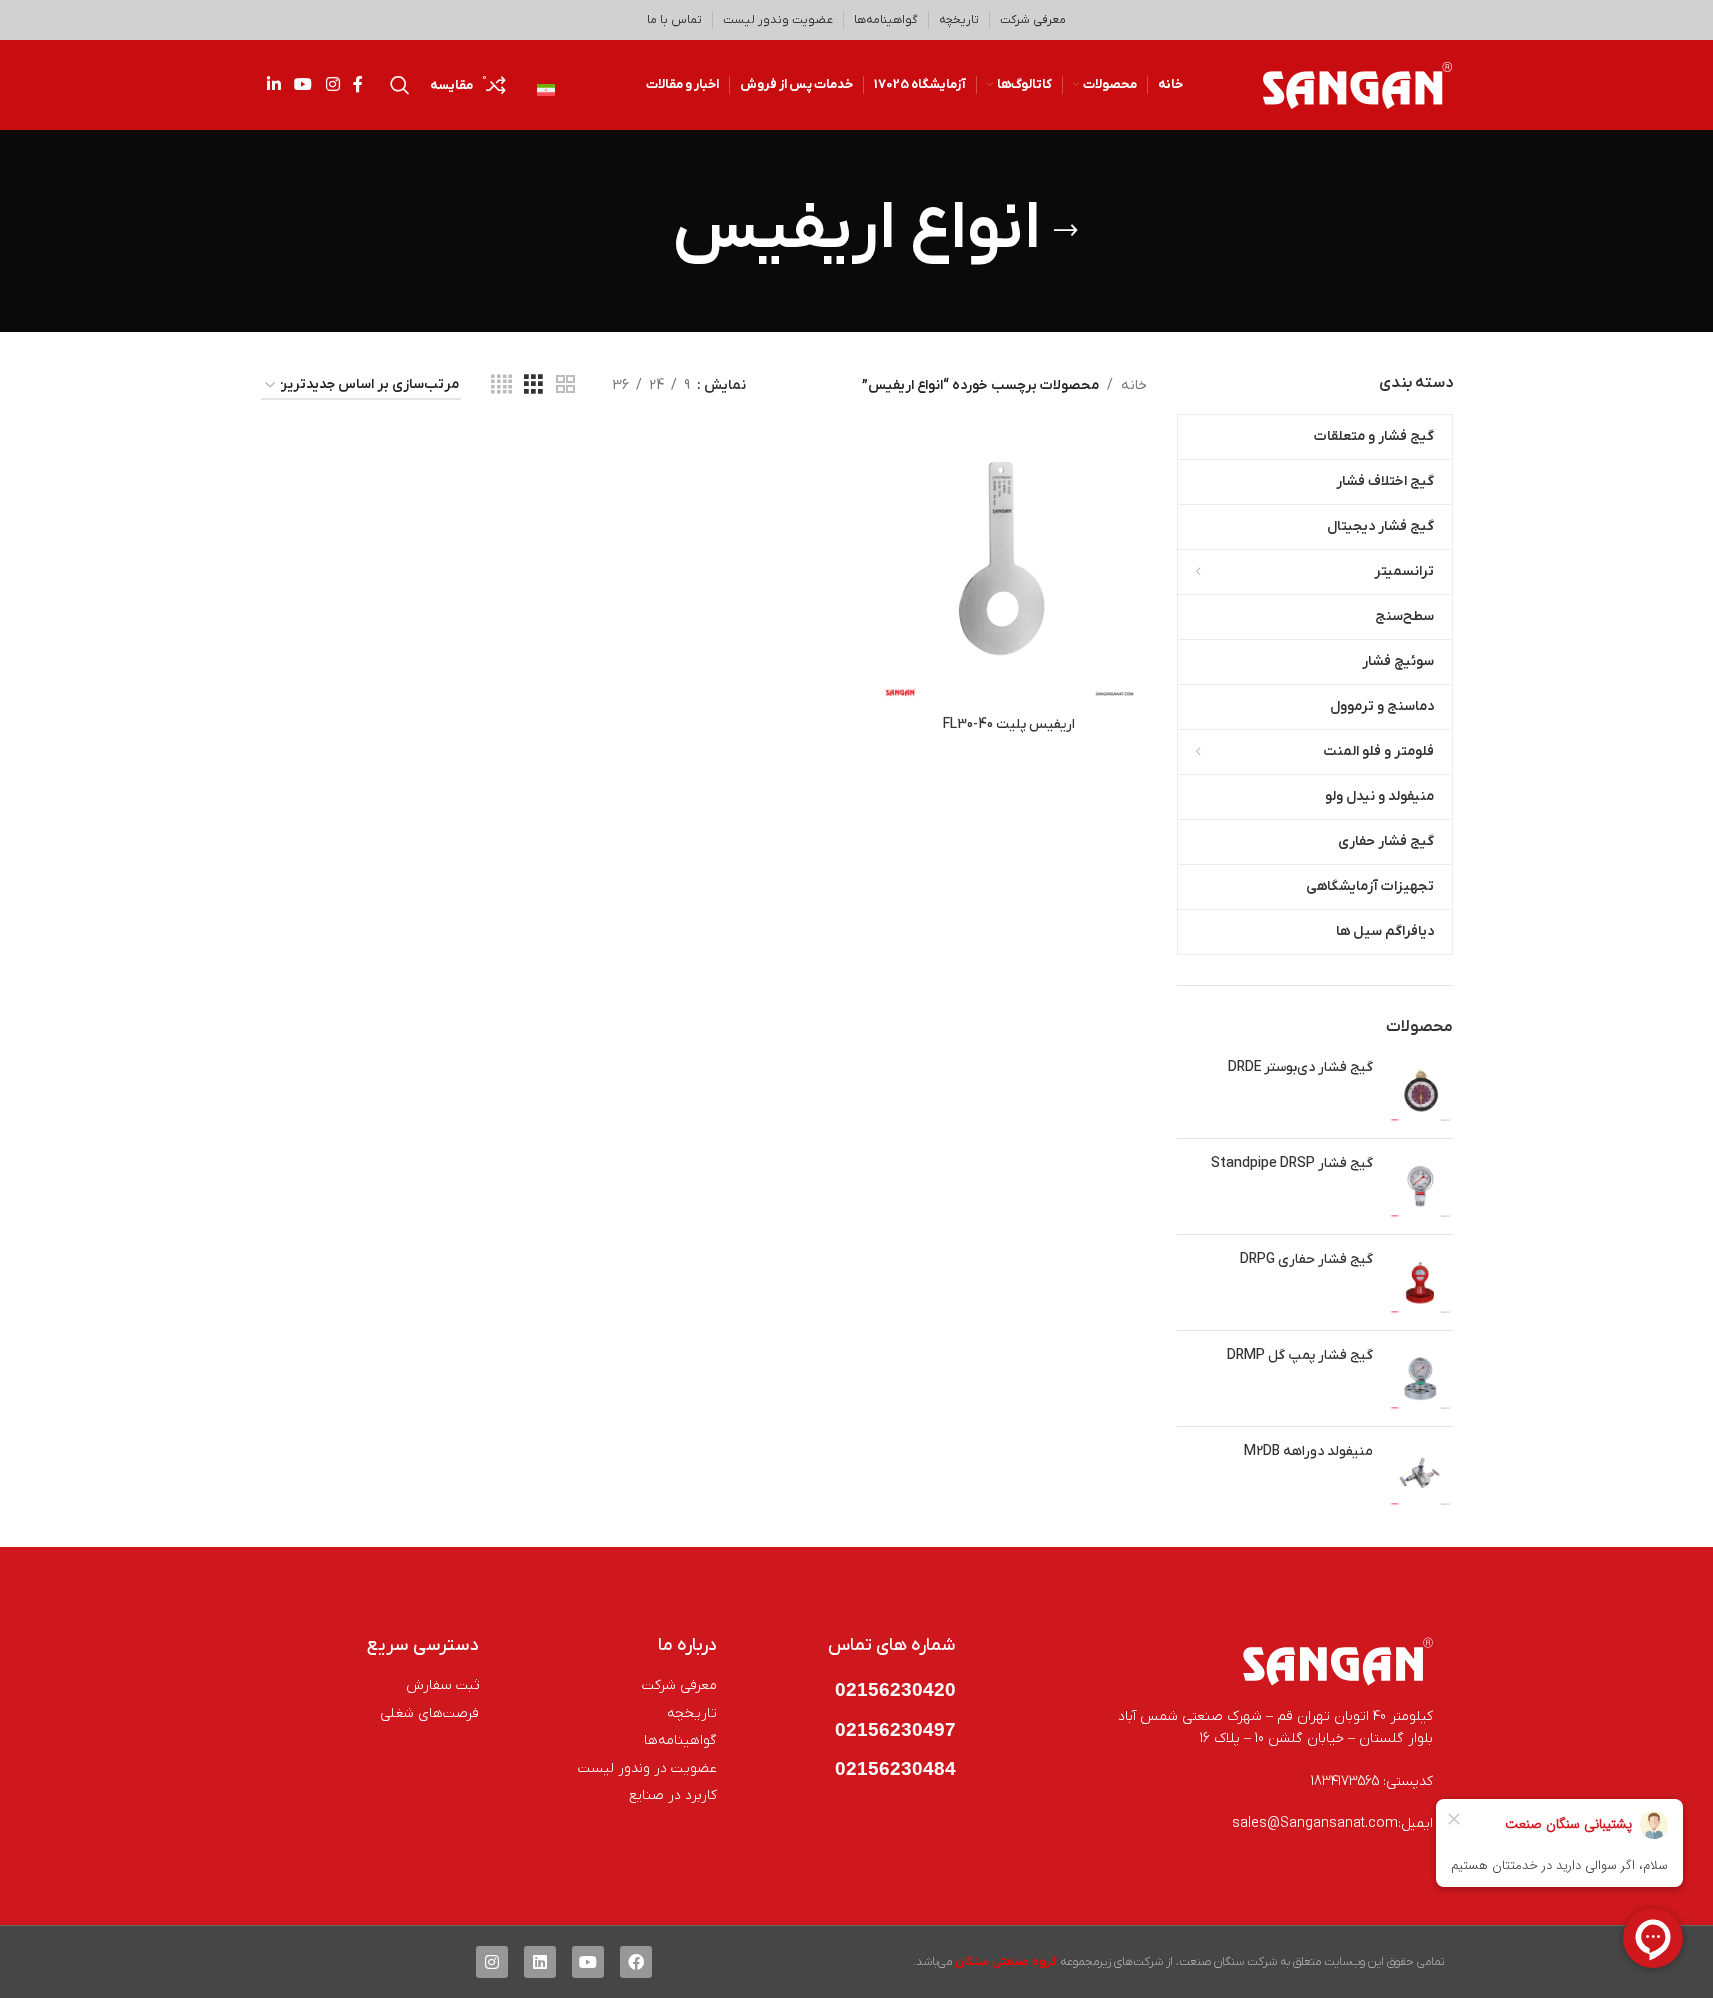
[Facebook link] (358, 85)
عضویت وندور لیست (778, 20)
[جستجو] (400, 85)
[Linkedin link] (274, 85)
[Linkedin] (540, 1962)
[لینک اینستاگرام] (332, 85)
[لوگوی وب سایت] (1358, 84)
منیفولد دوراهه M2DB (1308, 1451)
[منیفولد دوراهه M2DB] (1420, 1474)
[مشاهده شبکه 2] (565, 385)
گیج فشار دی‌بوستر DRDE (1300, 1067)
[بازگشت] (1066, 231)
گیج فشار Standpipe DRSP (1292, 1163)
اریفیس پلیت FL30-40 (1009, 724)
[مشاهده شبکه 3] (533, 385)
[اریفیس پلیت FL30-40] (1010, 568)
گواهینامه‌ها (886, 20)
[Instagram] (492, 1962)
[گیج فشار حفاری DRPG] (1420, 1282)
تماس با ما (674, 20)
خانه (1134, 385)
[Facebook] (636, 1962)
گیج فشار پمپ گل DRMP (1300, 1355)
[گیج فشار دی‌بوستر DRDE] (1420, 1090)
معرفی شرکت (1033, 20)
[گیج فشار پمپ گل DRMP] (1420, 1378)
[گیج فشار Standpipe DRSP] (1420, 1186)
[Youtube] (588, 1962)
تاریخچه (959, 20)
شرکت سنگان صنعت (1228, 1962)
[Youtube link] (303, 85)
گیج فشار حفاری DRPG (1306, 1259)
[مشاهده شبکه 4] (501, 385)
